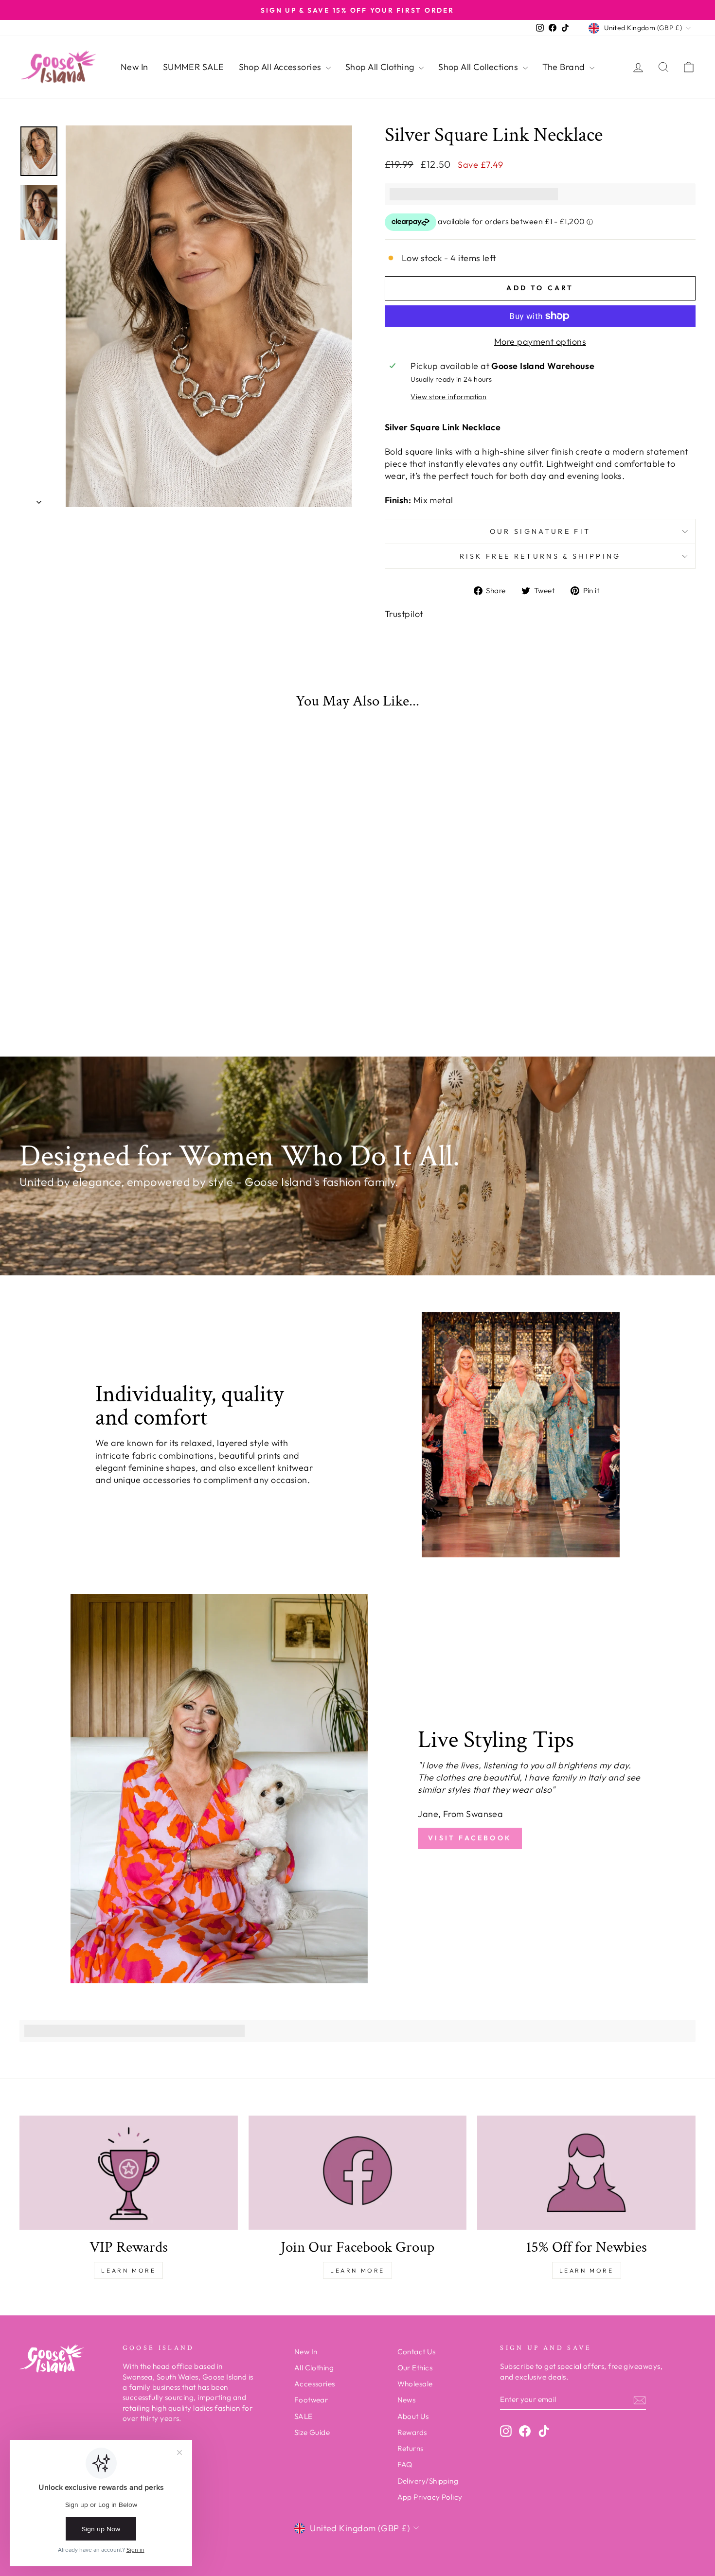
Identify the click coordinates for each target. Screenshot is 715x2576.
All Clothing (314, 2368)
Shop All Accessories (281, 67)
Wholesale (415, 2384)
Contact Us (417, 2352)
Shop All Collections (479, 67)
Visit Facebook (470, 1838)
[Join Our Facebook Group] (358, 2173)
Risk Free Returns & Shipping (540, 556)
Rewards (412, 2432)
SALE (304, 2416)
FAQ (405, 2464)
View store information (448, 397)
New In (134, 67)
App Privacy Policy (430, 2497)
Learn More (128, 2270)
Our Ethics (415, 2368)
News (407, 2400)
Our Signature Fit (540, 531)
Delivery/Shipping (428, 2481)
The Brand (565, 67)
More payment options (540, 342)
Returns (411, 2448)
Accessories (315, 2384)
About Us (413, 2416)
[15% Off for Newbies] (586, 2173)
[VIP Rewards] (129, 2173)
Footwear (311, 2400)
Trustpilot (404, 614)
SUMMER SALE (194, 67)
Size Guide (312, 2432)
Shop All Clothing (381, 67)
